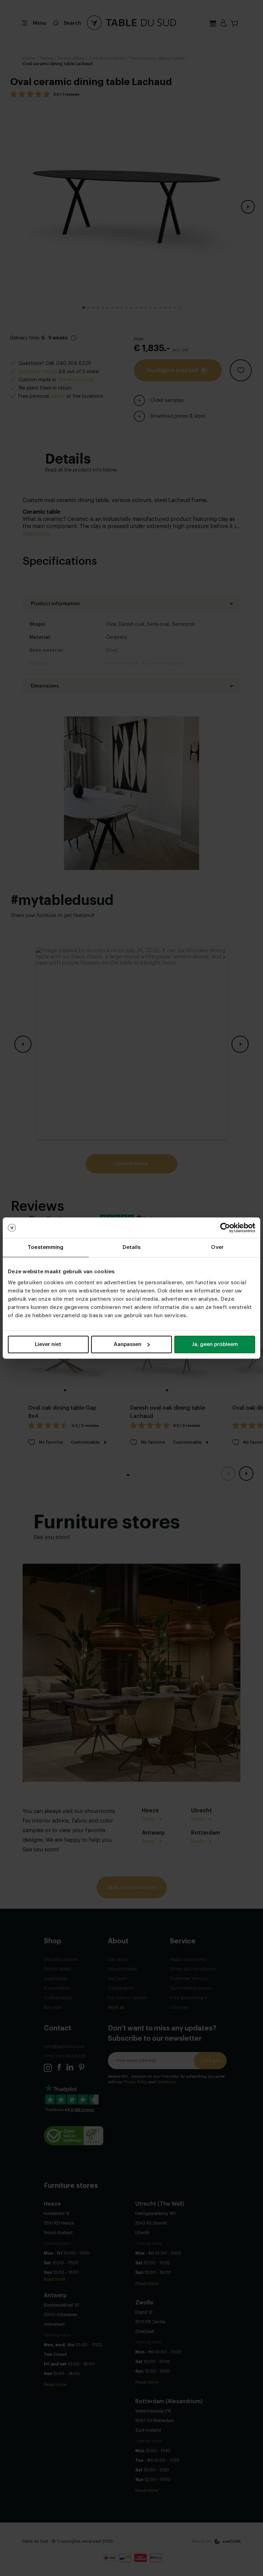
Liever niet (48, 1344)
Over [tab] (217, 1247)
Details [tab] (132, 1247)
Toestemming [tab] (46, 1247)
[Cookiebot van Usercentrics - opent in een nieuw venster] (225, 1228)
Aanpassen (128, 1344)
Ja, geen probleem (215, 1344)
